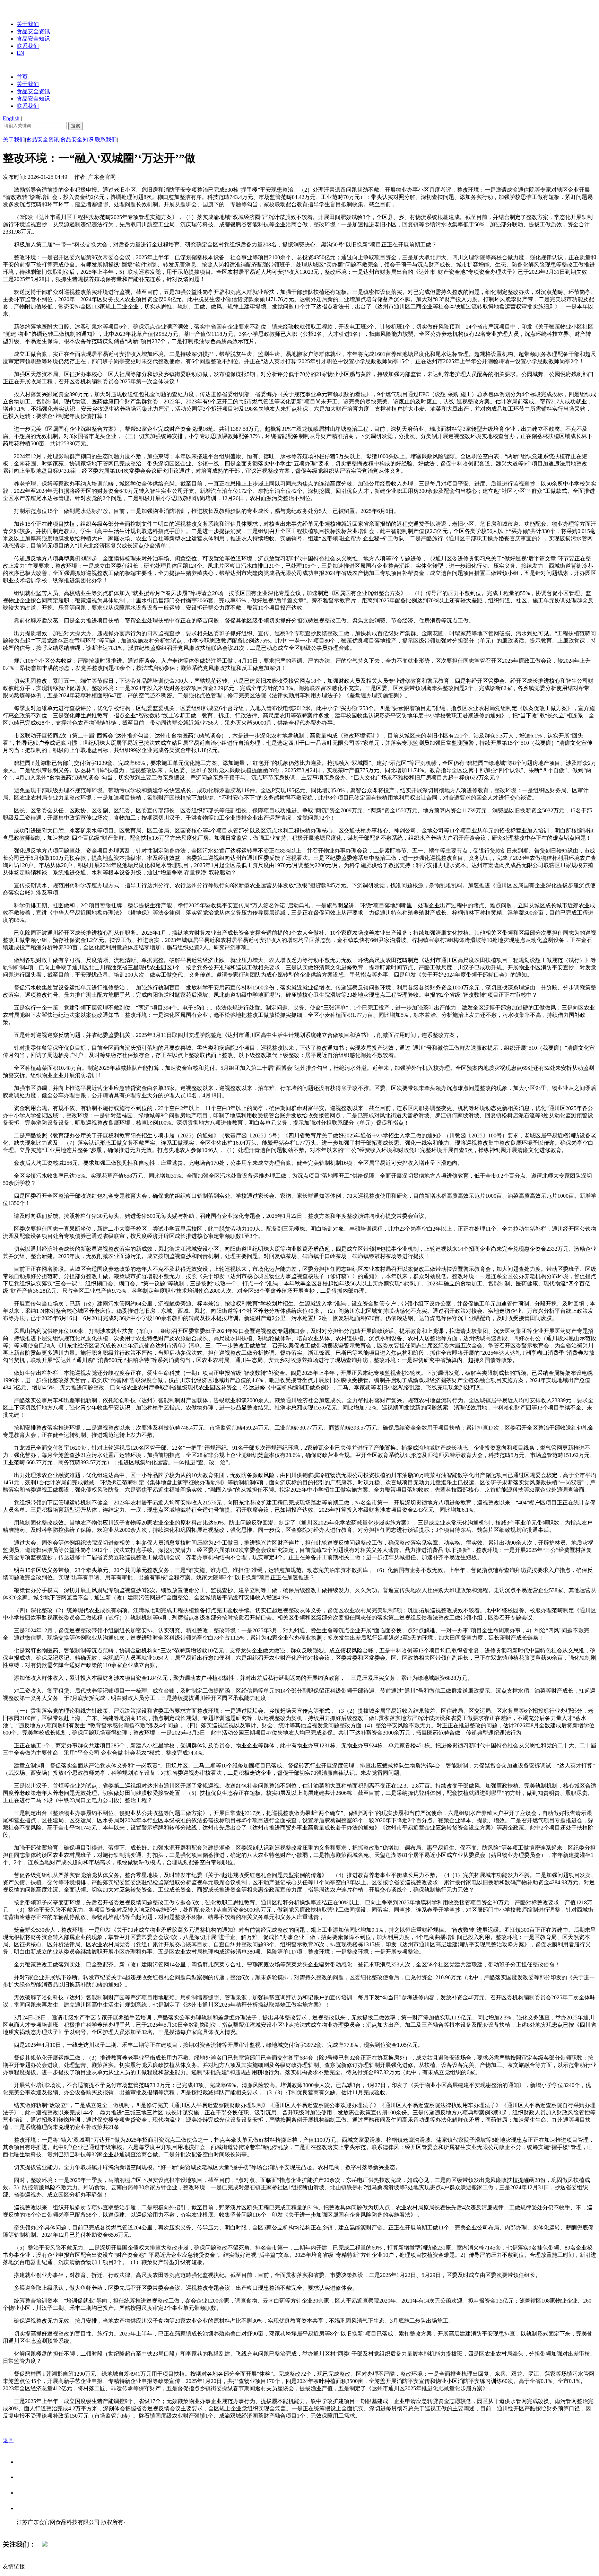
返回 (8, 2440)
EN (20, 53)
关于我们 (28, 24)
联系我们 (28, 46)
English (11, 118)
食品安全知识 (33, 39)
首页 (22, 77)
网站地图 (31, 2529)
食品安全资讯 (33, 31)
